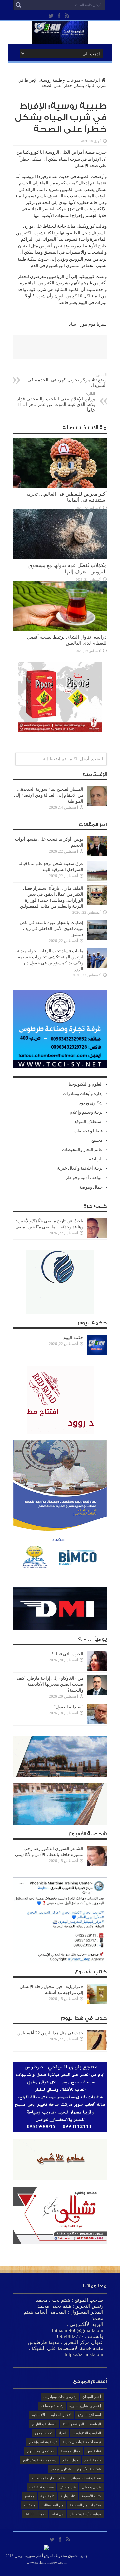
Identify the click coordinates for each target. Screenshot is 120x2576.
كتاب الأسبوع (91, 2496)
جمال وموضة (91, 1187)
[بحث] (18, 5)
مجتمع (97, 1140)
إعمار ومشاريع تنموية (85, 2406)
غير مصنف (68, 2487)
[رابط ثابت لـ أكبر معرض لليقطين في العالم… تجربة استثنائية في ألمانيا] (60, 486)
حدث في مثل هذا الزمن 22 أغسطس (50, 2033)
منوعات (73, 80)
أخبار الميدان (92, 2397)
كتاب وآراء (68, 2496)
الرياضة (96, 1159)
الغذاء (62, 2433)
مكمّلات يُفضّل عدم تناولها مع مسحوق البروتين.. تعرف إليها (67, 568)
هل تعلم (58, 2514)
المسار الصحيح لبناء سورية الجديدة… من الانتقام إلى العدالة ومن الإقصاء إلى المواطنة (49, 795)
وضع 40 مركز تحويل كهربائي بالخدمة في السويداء (67, 380)
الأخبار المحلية (61, 2415)
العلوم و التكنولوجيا (86, 1084)
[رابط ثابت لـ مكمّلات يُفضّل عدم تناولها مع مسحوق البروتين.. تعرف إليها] (60, 558)
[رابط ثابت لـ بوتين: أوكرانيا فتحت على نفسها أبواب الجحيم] (97, 855)
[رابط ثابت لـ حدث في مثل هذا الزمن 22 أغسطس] (97, 2048)
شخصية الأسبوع (89, 2469)
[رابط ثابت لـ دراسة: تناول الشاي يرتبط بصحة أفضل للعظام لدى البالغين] (60, 629)
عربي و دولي (91, 2487)
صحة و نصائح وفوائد (86, 2478)
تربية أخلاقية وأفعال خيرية (80, 1168)
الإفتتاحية (38, 2415)
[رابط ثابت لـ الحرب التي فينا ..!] (97, 1670)
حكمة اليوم (73, 1337)
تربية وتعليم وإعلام (86, 1112)
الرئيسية (92, 80)
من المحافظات (53, 2505)
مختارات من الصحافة (85, 2505)
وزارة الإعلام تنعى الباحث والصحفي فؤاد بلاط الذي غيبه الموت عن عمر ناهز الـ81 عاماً (56, 402)
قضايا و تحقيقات (88, 1131)
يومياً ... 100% (35, 2514)
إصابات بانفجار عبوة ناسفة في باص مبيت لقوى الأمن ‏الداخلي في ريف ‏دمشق (51, 929)
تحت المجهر (43, 2433)
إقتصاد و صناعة (52, 2406)
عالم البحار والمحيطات (82, 1150)
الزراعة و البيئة (73, 2424)
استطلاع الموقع (88, 1121)
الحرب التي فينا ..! (67, 1654)
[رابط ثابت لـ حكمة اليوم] (97, 1353)
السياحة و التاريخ (44, 2424)
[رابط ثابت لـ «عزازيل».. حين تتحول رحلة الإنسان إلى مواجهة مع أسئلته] (97, 2002)
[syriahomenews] (60, 39)
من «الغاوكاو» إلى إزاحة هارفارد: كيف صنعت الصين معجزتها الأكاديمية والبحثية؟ (50, 1684)
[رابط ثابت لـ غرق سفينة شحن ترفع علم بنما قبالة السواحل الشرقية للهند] (97, 879)
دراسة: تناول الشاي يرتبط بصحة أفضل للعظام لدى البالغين (67, 640)
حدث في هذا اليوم (41, 2451)
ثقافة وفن (94, 2451)
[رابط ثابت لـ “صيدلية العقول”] (97, 1722)
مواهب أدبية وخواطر (84, 1178)
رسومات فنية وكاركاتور (39, 2460)
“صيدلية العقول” (68, 1707)
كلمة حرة (47, 2496)
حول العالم (70, 2460)
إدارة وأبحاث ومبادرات (83, 1093)
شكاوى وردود (91, 1103)
